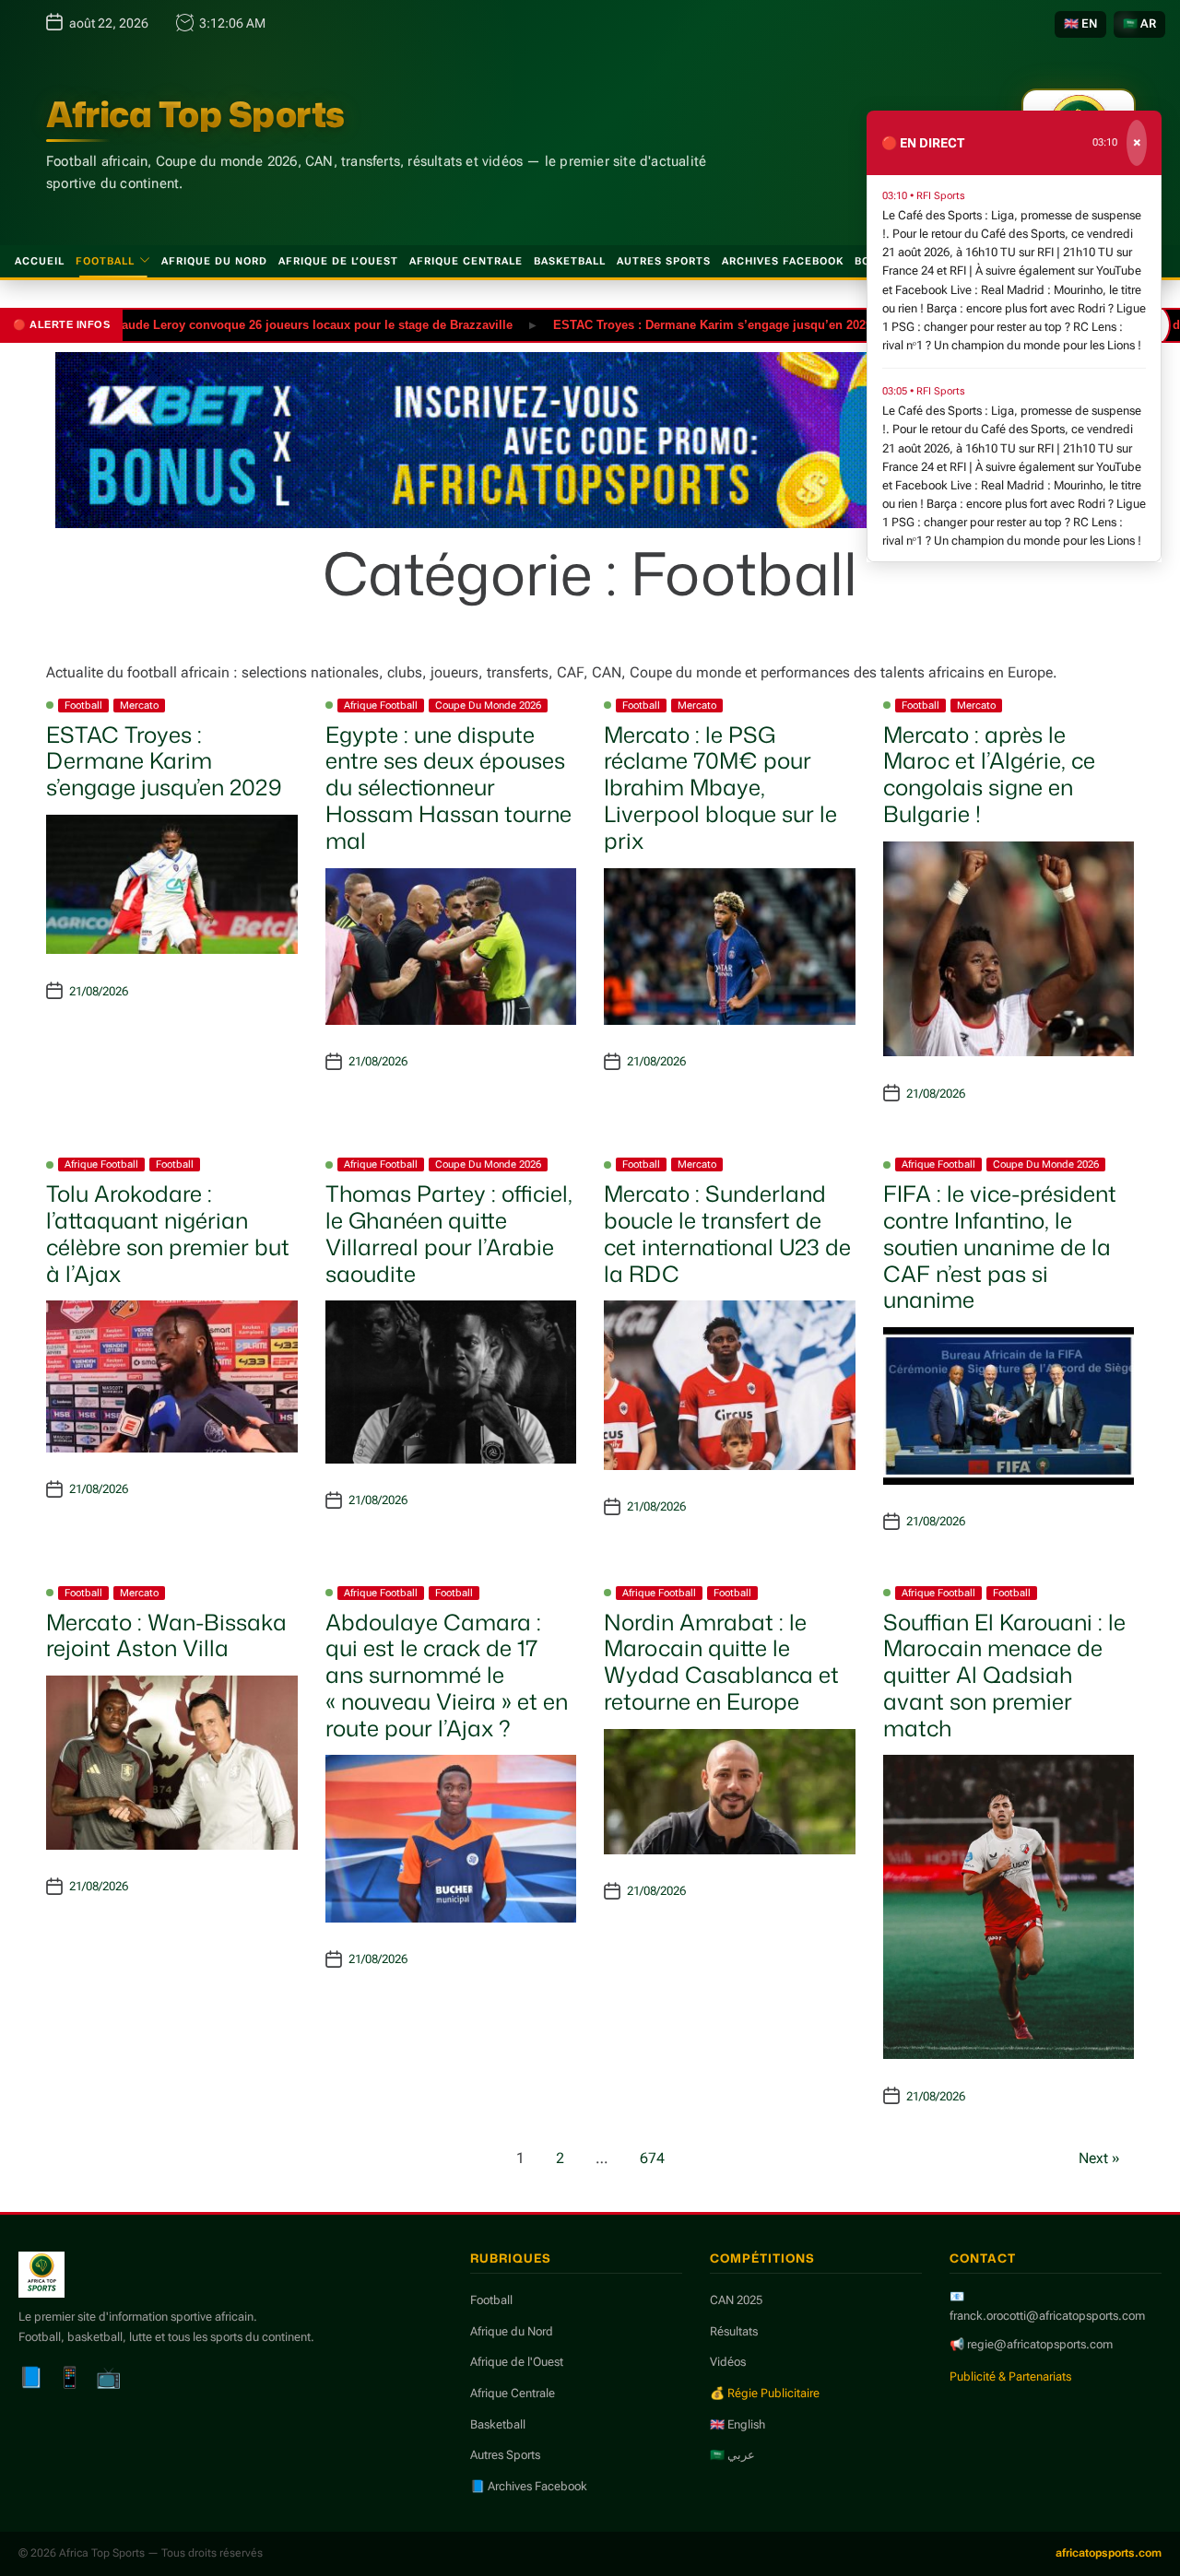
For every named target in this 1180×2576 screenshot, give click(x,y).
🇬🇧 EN (1080, 24)
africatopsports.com (1109, 2553)
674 (652, 2158)
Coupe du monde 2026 (488, 706)
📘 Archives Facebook (529, 2486)
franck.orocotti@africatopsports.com (1047, 2316)
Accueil (40, 261)
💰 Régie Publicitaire (765, 2393)
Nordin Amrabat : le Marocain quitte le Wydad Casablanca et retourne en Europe (721, 1662)
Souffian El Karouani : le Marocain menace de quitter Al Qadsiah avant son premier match (1004, 1675)
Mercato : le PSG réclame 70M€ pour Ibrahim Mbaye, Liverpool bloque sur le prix (720, 788)
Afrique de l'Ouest (517, 2362)
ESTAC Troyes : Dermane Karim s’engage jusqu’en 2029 (658, 324)
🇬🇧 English (737, 2424)
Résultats (734, 2331)
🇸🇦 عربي (732, 2455)
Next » (1099, 2158)
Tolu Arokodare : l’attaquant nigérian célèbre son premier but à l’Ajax (168, 1233)
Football (105, 261)
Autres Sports (664, 261)
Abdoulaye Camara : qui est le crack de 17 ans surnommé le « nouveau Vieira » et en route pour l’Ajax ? (447, 1675)
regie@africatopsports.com (1040, 2344)
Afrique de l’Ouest (338, 261)
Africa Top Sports (195, 114)
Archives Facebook (783, 261)
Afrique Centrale (466, 261)
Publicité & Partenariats (1010, 2376)
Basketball (570, 261)
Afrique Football (381, 706)
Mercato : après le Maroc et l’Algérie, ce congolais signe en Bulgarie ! (989, 774)
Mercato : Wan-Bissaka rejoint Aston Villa (166, 1635)
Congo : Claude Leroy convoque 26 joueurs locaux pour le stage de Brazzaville (232, 324)
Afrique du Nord (214, 261)
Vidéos (728, 2362)
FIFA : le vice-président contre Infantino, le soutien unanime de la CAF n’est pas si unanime (1000, 1247)
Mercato (139, 706)
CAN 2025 (736, 2300)
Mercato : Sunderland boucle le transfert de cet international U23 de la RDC (727, 1233)
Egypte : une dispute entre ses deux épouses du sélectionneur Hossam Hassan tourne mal (448, 788)
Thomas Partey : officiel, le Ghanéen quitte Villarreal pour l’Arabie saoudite (449, 1233)
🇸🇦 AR (1139, 24)
